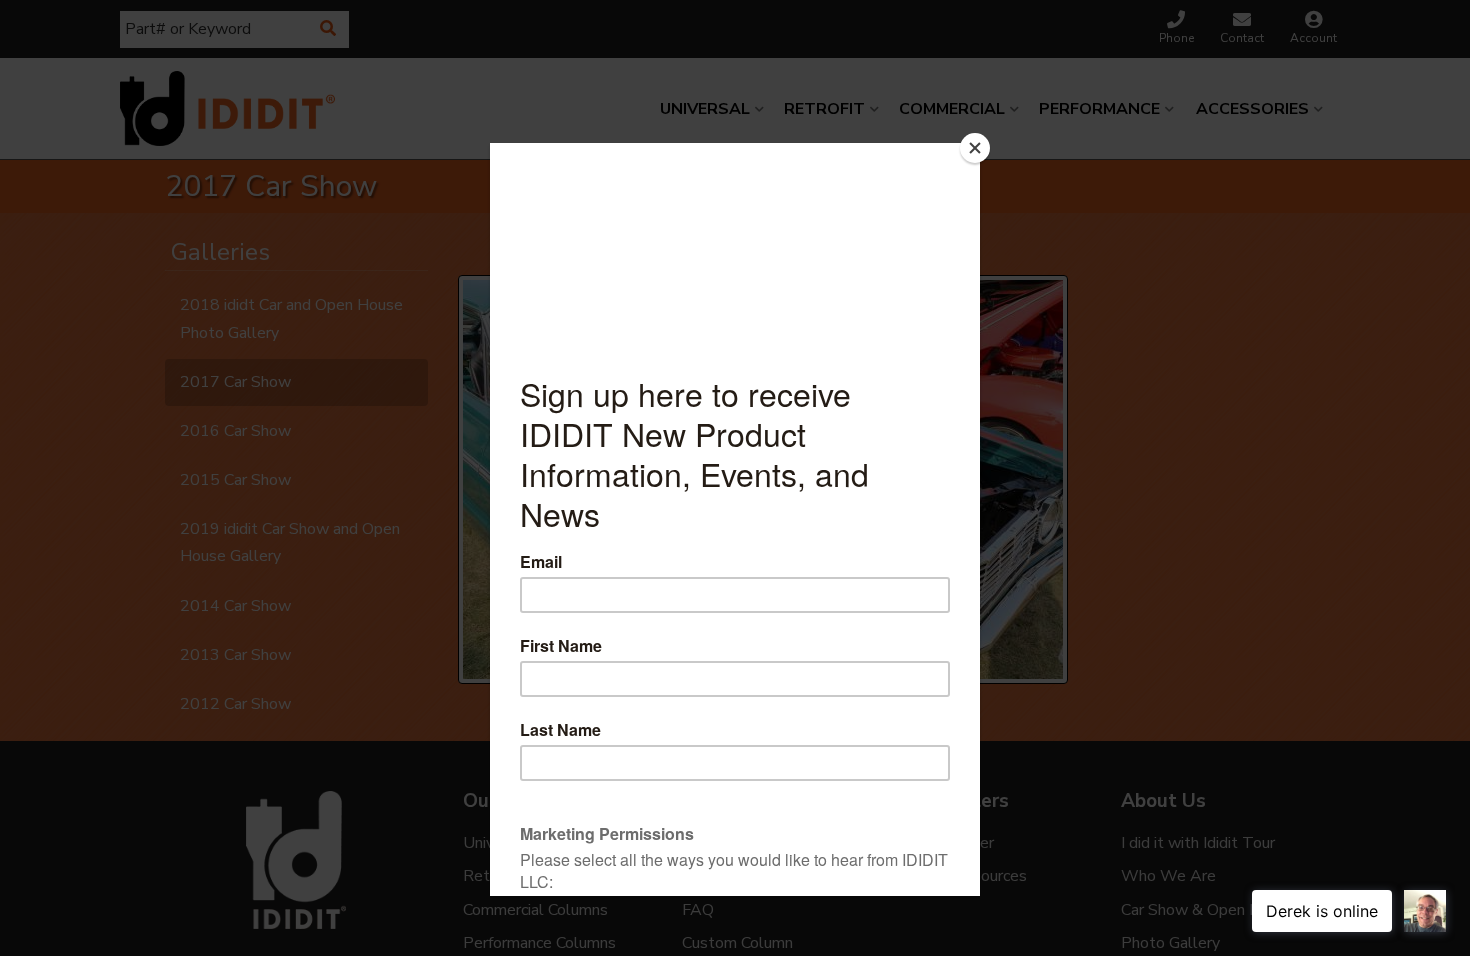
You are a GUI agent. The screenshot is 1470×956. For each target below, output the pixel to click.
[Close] (975, 148)
